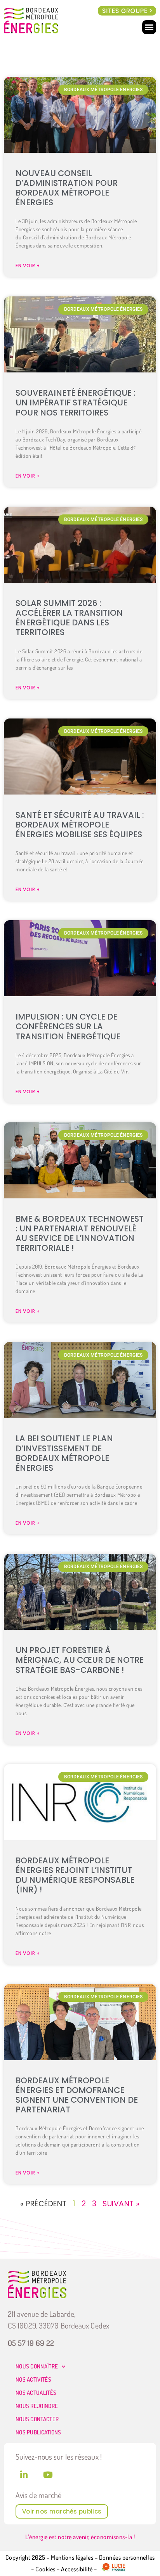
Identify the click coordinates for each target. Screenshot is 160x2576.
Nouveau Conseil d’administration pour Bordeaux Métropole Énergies (67, 188)
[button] (127, 11)
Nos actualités (36, 2393)
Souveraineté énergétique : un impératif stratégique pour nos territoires (76, 402)
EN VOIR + (28, 266)
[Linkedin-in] (24, 2475)
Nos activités (33, 2380)
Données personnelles (127, 2557)
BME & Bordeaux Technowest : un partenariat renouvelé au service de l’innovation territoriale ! (80, 1233)
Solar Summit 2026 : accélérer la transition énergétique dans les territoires (69, 618)
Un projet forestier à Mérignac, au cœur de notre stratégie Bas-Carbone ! (80, 1660)
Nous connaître (37, 2366)
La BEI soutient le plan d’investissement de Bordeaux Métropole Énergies (64, 1453)
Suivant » (121, 2204)
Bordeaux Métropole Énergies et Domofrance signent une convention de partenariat (77, 2095)
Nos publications (38, 2432)
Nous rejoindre (37, 2406)
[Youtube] (48, 2475)
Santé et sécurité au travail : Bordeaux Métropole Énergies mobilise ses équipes (80, 825)
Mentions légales (72, 2557)
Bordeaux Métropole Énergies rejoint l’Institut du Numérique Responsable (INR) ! (75, 1875)
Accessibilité (77, 2569)
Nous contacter (37, 2419)
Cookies (45, 2569)
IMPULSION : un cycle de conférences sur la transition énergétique (68, 1026)
